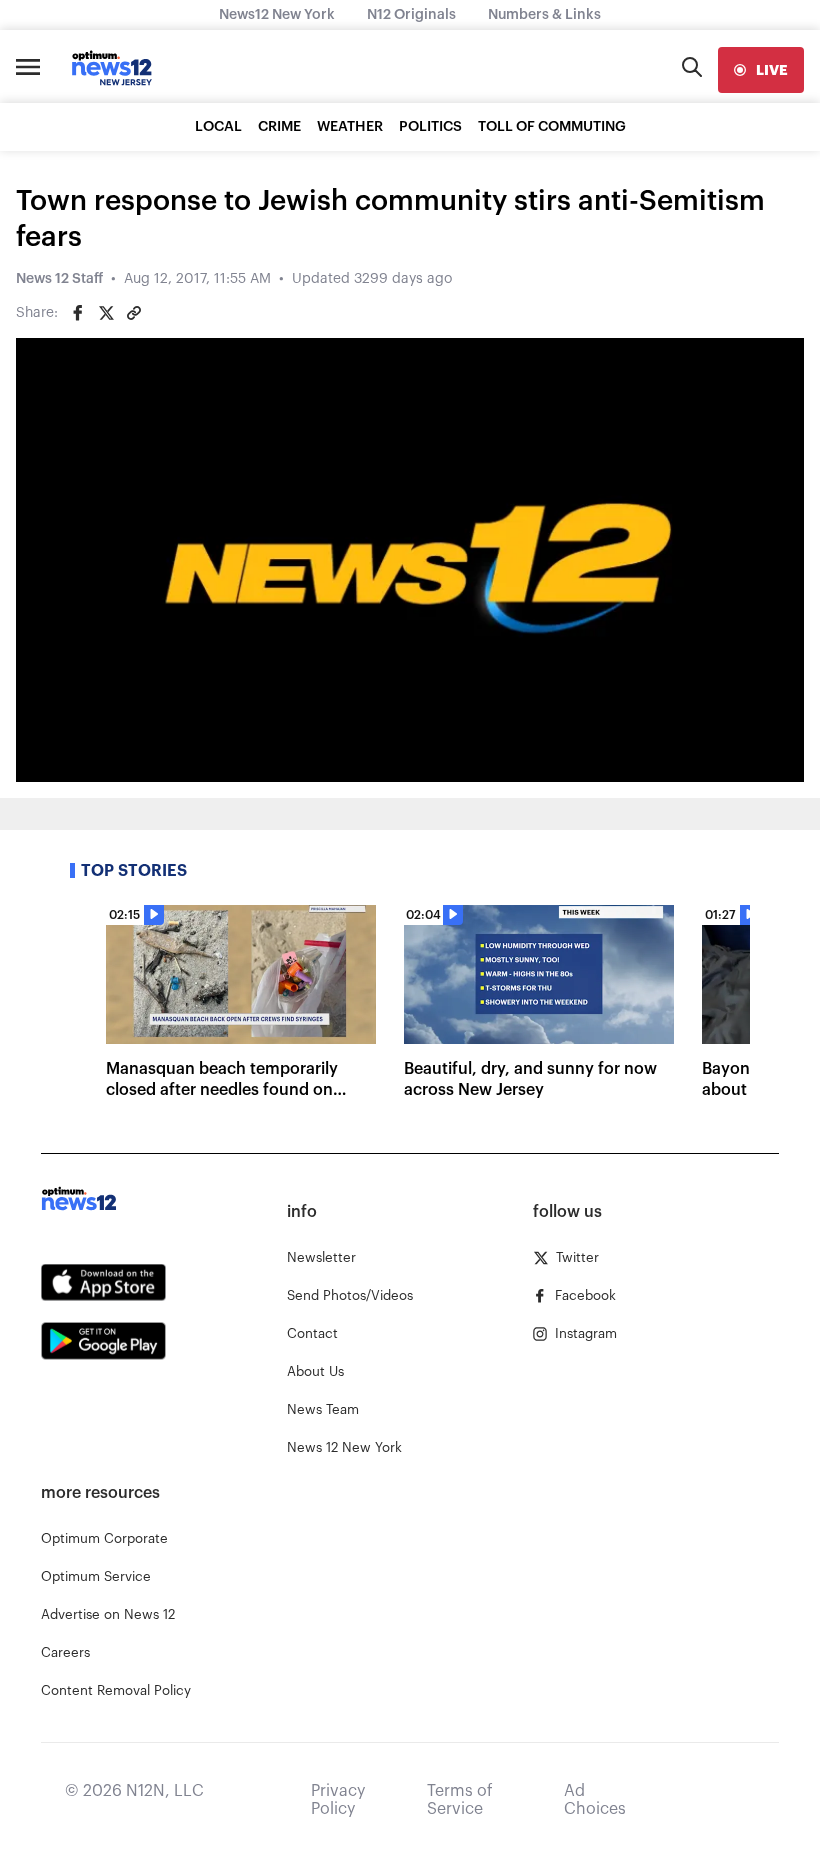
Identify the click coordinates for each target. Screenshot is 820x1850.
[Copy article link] (134, 313)
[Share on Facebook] (78, 313)
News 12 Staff (59, 279)
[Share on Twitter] (106, 313)
